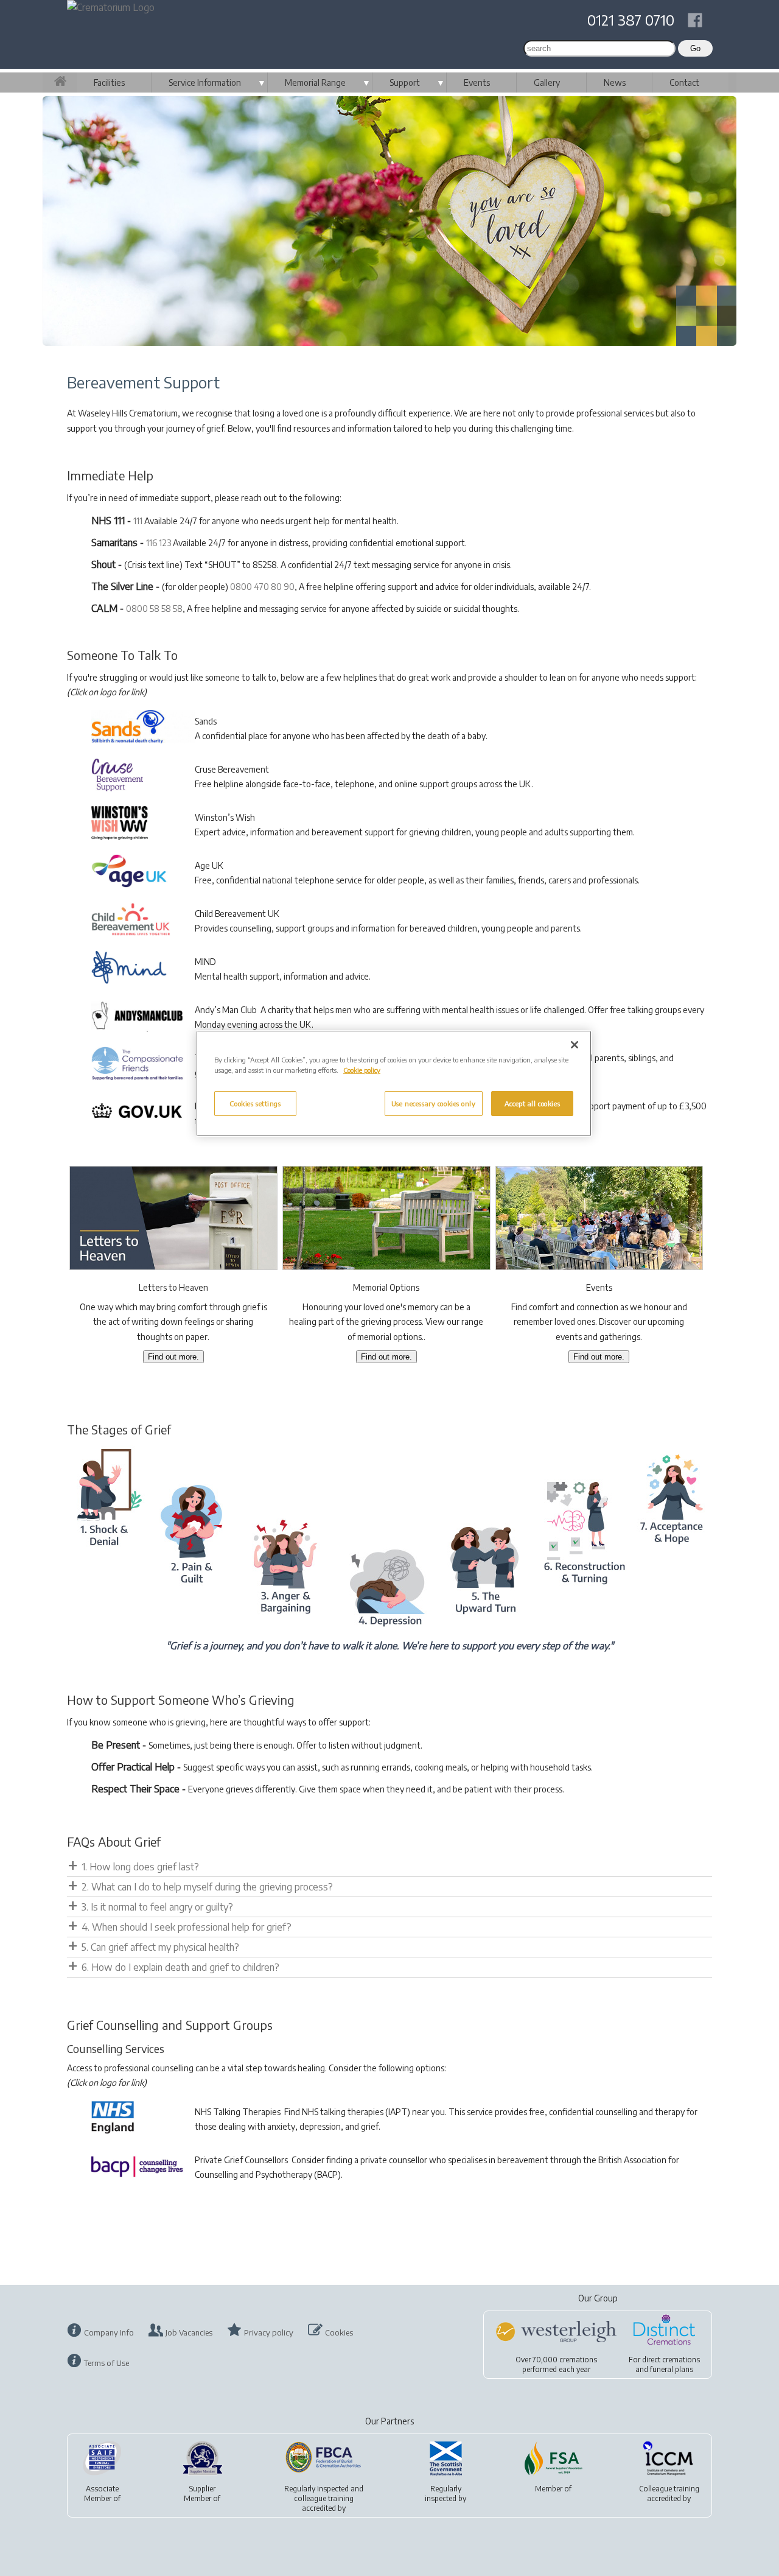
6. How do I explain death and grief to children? (180, 1967)
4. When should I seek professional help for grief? (187, 1927)
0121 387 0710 (631, 19)
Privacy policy (269, 2332)
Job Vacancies (189, 2332)
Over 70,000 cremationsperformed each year (556, 2364)
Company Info (109, 2332)
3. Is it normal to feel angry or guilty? (157, 1907)
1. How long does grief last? (140, 1867)
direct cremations (671, 2360)
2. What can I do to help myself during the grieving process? (207, 1887)
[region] (394, 1083)
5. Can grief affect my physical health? (160, 1947)
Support (405, 82)
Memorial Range (315, 82)
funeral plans (672, 2369)
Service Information (205, 82)
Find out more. (173, 1357)
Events (477, 82)
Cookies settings (255, 1104)
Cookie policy (362, 1070)
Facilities (109, 82)
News (615, 82)
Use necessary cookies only (434, 1104)
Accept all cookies (532, 1104)
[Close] (575, 1045)
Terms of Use (107, 2363)
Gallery (547, 82)
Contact (684, 82)
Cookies (339, 2332)
